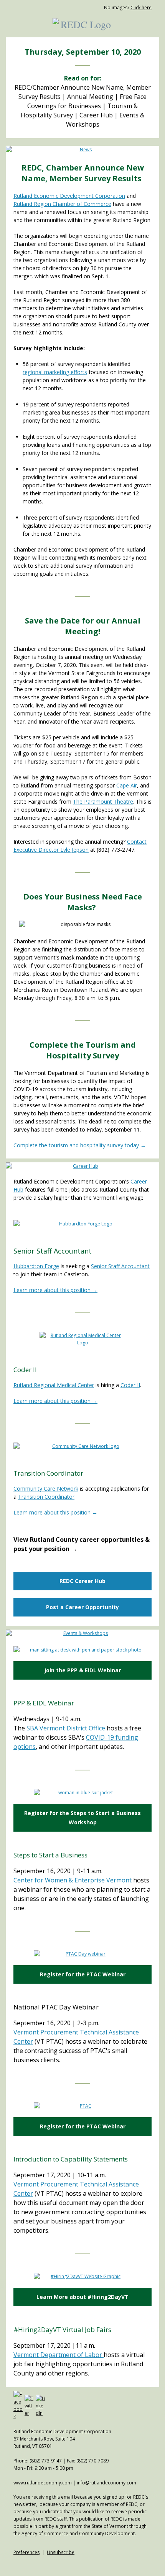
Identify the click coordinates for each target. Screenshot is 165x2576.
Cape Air (127, 785)
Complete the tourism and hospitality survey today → (80, 1145)
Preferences (26, 2552)
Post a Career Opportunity (82, 1607)
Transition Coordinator (46, 1497)
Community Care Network (46, 1489)
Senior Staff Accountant (120, 1266)
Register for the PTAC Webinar (83, 1974)
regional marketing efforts (55, 372)
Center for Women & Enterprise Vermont (73, 1880)
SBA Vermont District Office (67, 1728)
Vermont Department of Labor (59, 2355)
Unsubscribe (61, 2552)
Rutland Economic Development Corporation (69, 196)
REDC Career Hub (82, 1581)
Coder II (130, 1385)
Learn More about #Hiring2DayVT (82, 2297)
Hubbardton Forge (36, 1266)
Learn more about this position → (55, 1290)
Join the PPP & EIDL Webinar (82, 1670)
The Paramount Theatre (103, 802)
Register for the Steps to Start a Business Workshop (82, 1818)
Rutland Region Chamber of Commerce (62, 204)
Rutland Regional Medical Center (54, 1385)
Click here (141, 8)
